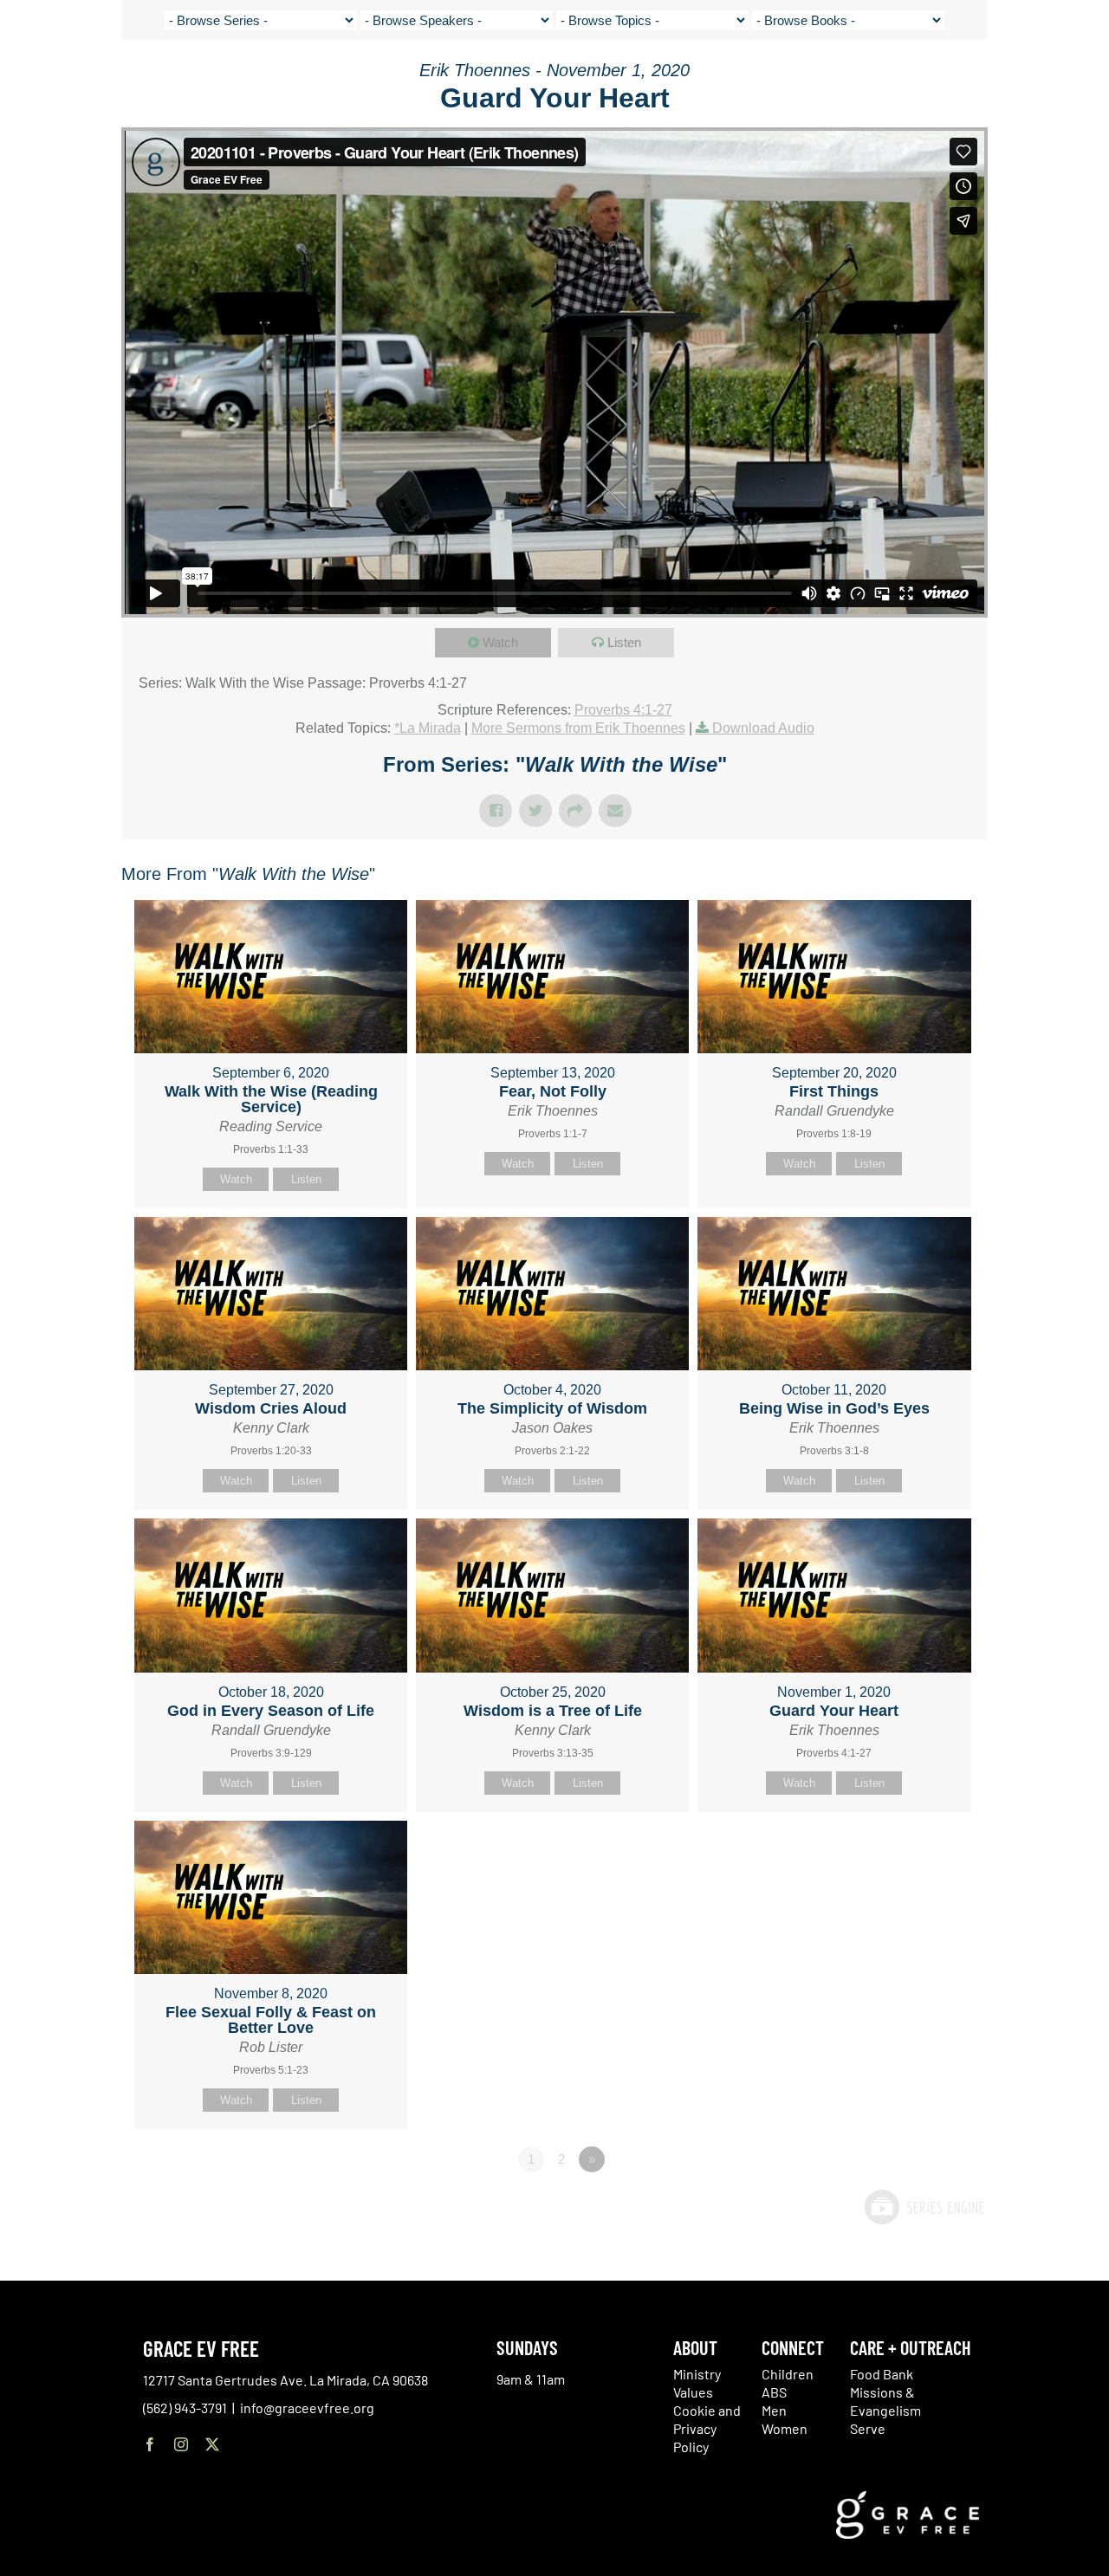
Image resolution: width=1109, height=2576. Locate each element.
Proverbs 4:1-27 (623, 710)
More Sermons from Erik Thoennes (578, 728)
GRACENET (1007, 78)
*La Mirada (428, 728)
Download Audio (763, 728)
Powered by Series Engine (924, 2207)
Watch (500, 642)
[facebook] (150, 2444)
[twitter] (212, 2444)
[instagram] (181, 2444)
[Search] (1051, 81)
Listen (624, 642)
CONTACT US (937, 78)
